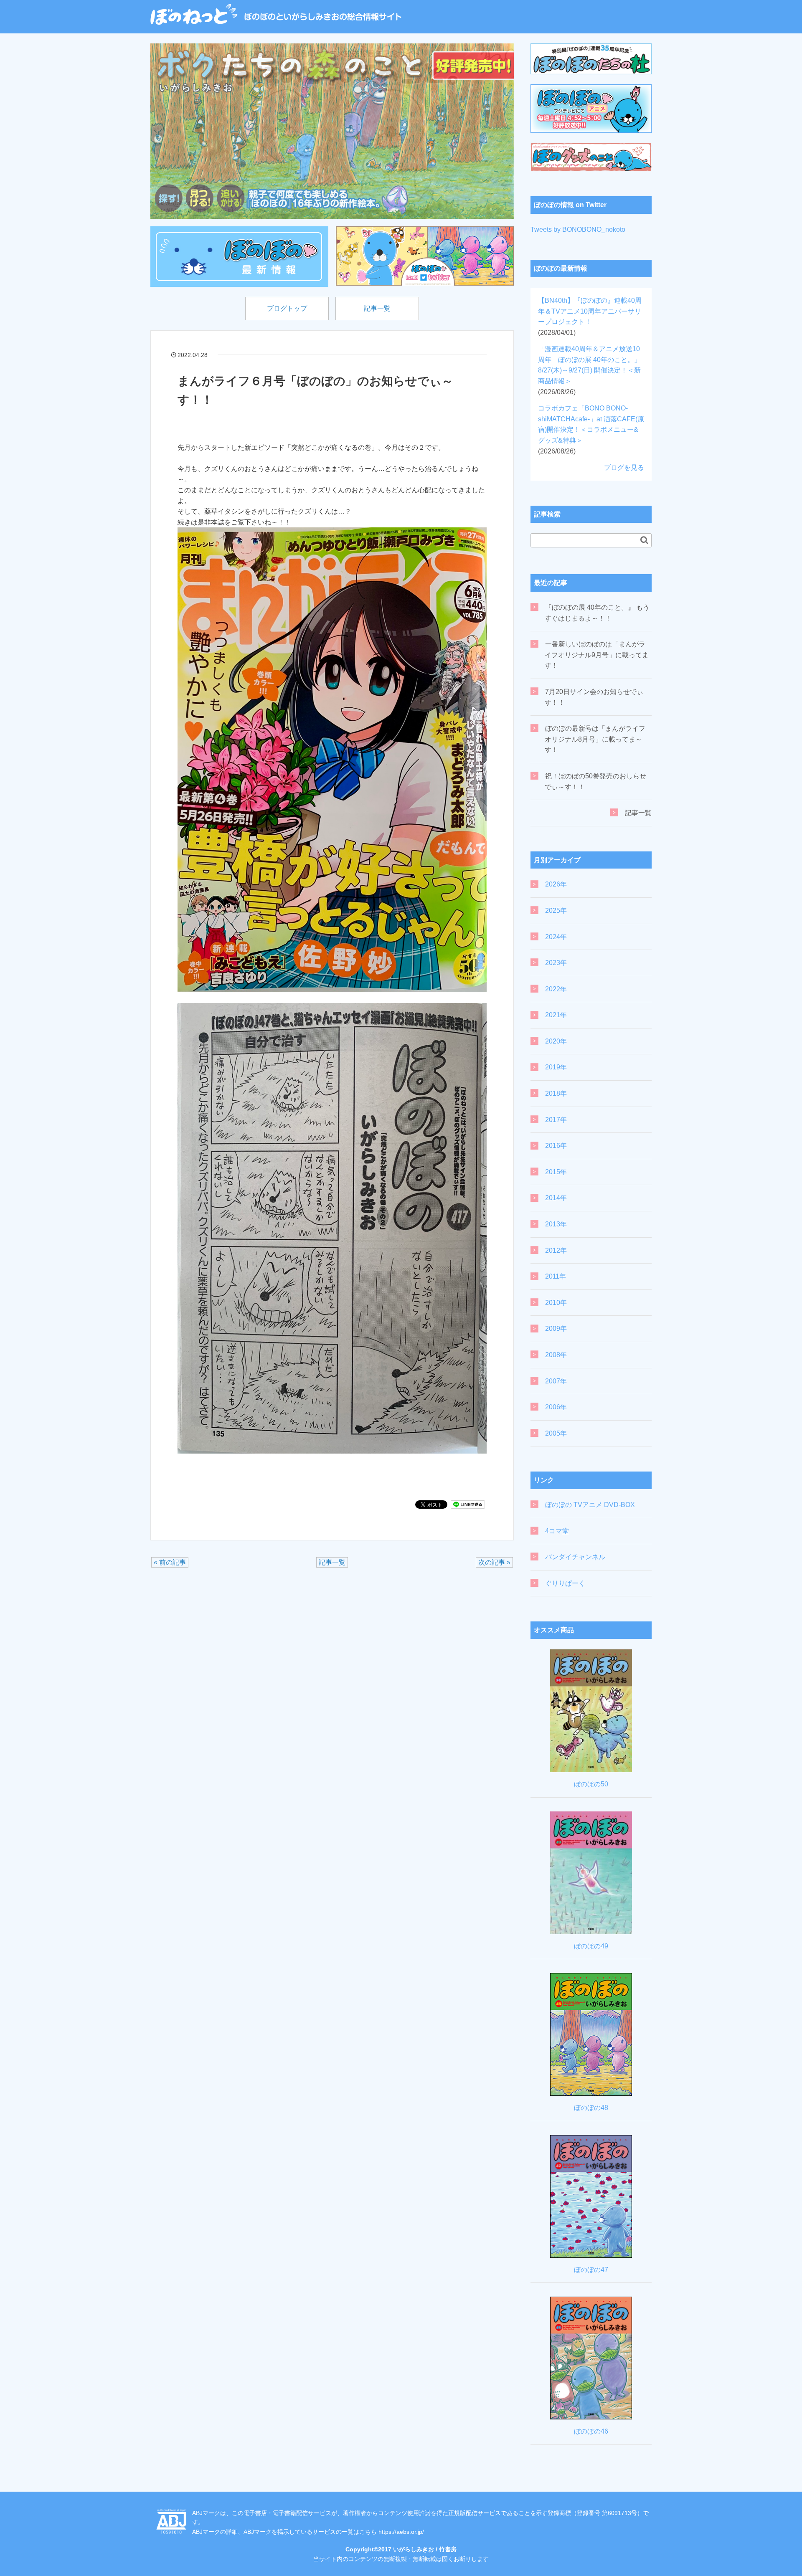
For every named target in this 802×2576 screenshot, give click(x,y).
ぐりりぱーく (565, 1583)
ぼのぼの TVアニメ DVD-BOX (590, 1505)
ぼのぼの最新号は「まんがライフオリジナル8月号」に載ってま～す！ (595, 739)
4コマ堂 (557, 1531)
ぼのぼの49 (591, 1946)
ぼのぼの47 (591, 2270)
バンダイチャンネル (575, 1557)
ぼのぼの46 (591, 2431)
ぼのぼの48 (591, 2108)
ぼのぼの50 (591, 1784)
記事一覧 (377, 308)
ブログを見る (624, 467)
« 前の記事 (170, 1562)
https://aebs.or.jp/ (401, 2532)
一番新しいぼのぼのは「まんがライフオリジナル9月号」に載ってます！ (597, 655)
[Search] (644, 540)
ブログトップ (287, 308)
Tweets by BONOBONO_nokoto (578, 229)
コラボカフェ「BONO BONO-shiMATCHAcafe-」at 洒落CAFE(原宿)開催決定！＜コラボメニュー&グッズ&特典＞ (591, 429)
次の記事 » (494, 1562)
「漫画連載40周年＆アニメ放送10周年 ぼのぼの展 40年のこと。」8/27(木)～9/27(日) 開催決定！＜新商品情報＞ (589, 370)
